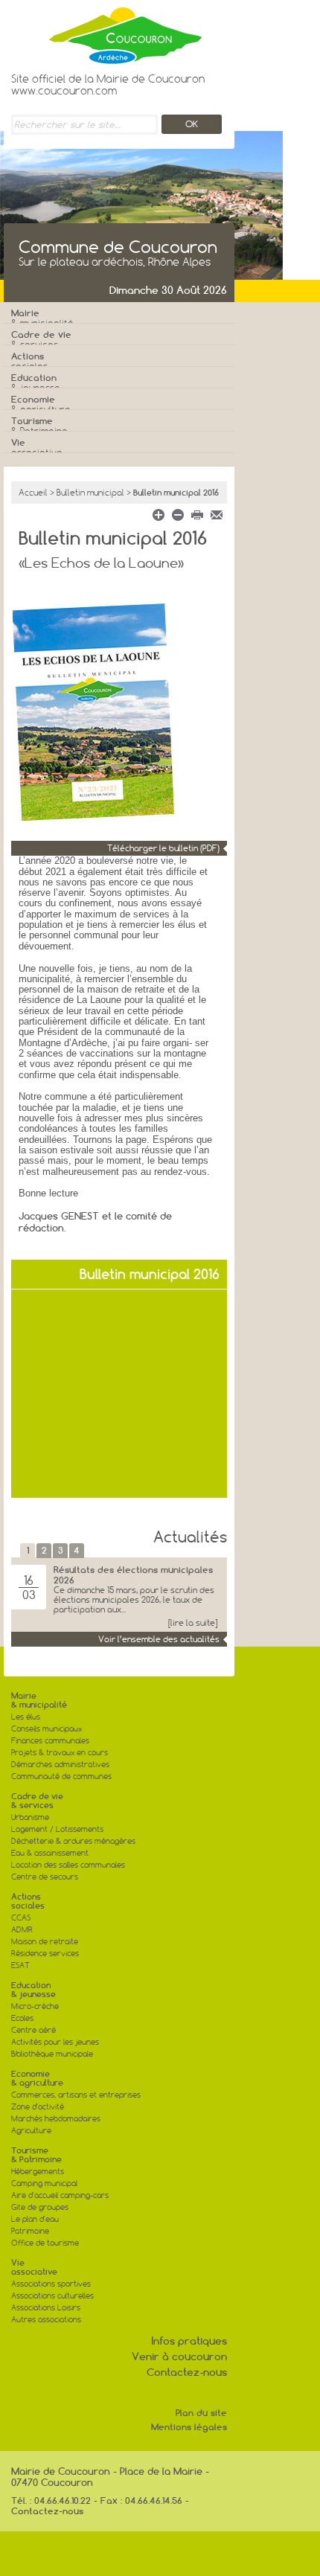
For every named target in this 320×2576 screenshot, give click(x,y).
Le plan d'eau (35, 2219)
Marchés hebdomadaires (56, 2119)
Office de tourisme (45, 2243)
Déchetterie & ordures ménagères (73, 1841)
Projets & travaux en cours (60, 1753)
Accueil (33, 493)
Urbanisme (30, 1817)
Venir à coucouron (179, 2356)
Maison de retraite (45, 1942)
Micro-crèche (35, 2006)
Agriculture (31, 2131)
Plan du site (201, 2413)
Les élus (26, 1717)
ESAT (20, 1965)
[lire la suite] (193, 1623)
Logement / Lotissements (57, 1829)
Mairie (42, 318)
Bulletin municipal (90, 493)
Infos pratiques (189, 2341)
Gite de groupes (40, 2207)
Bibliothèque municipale (52, 2054)
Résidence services (45, 1954)
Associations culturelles (52, 2296)
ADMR (22, 1930)
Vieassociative (34, 2267)
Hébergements (38, 2172)
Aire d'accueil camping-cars (60, 2195)
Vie (37, 448)
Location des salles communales (68, 1865)
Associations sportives (51, 2284)
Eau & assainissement (50, 1853)
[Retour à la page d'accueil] (108, 32)
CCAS (21, 1918)
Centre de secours (45, 1877)
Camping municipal (44, 2183)
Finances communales (50, 1741)
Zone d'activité (38, 2107)
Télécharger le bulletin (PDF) (163, 848)
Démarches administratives (60, 1765)
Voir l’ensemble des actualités (159, 1639)
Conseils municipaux (47, 1729)
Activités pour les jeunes (55, 2042)
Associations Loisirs (46, 2308)
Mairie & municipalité (39, 1700)
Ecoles (22, 2018)
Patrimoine (30, 2231)
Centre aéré (33, 2030)
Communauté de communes (61, 1776)
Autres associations (46, 2320)
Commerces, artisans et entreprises (76, 2095)
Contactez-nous (187, 2372)
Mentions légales (189, 2427)
